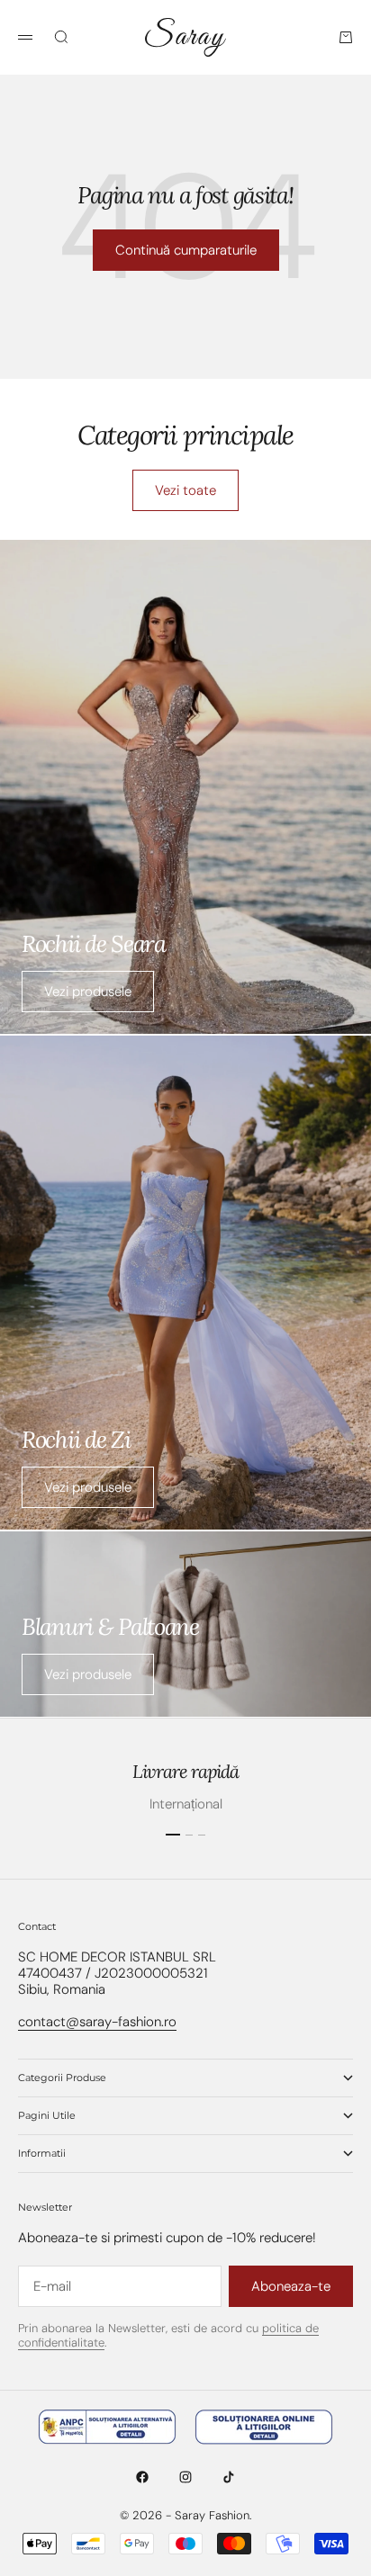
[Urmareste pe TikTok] (229, 2477)
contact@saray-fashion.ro (97, 2022)
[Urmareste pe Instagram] (185, 2477)
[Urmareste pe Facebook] (142, 2477)
